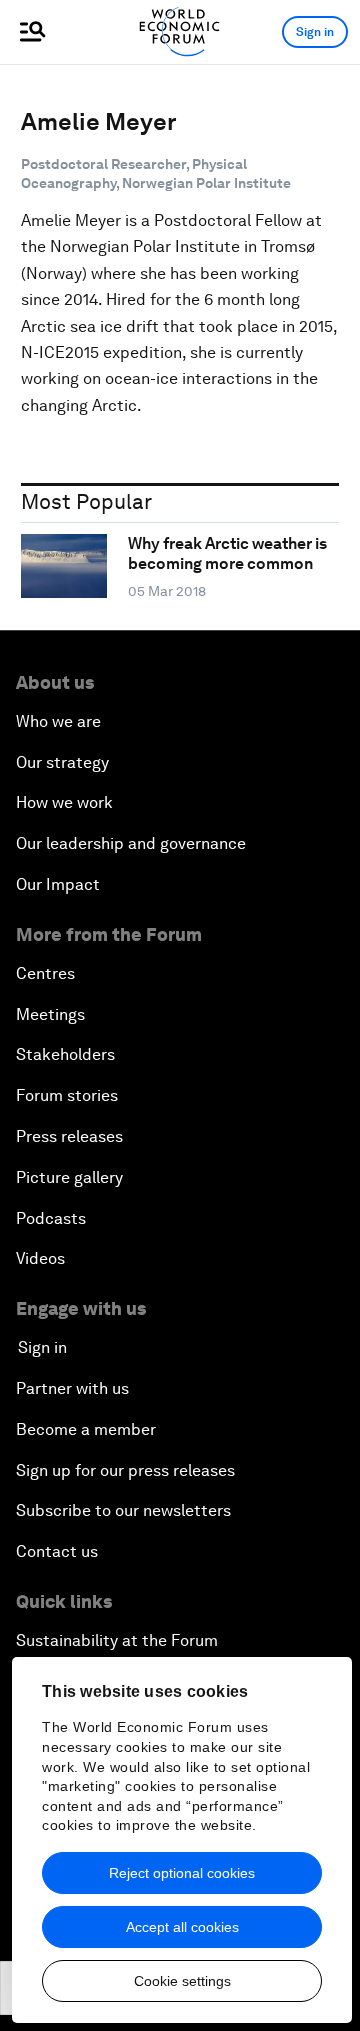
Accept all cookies (182, 1927)
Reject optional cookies (182, 1873)
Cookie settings (182, 1981)
